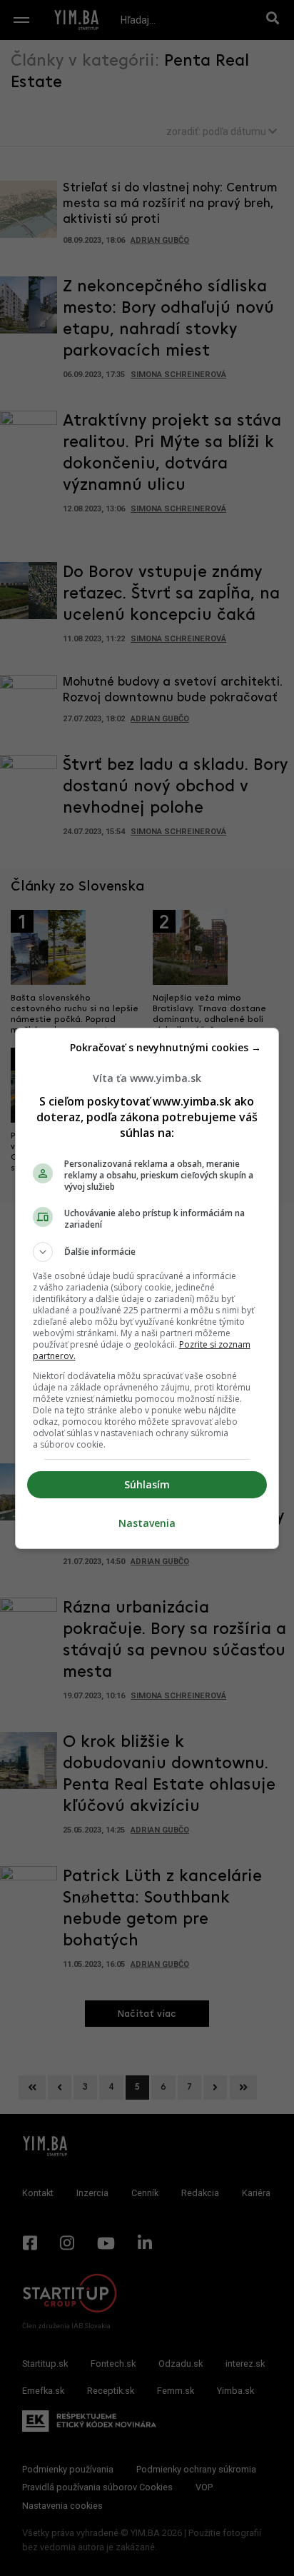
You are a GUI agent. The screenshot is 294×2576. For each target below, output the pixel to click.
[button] (147, 1252)
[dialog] (147, 1288)
